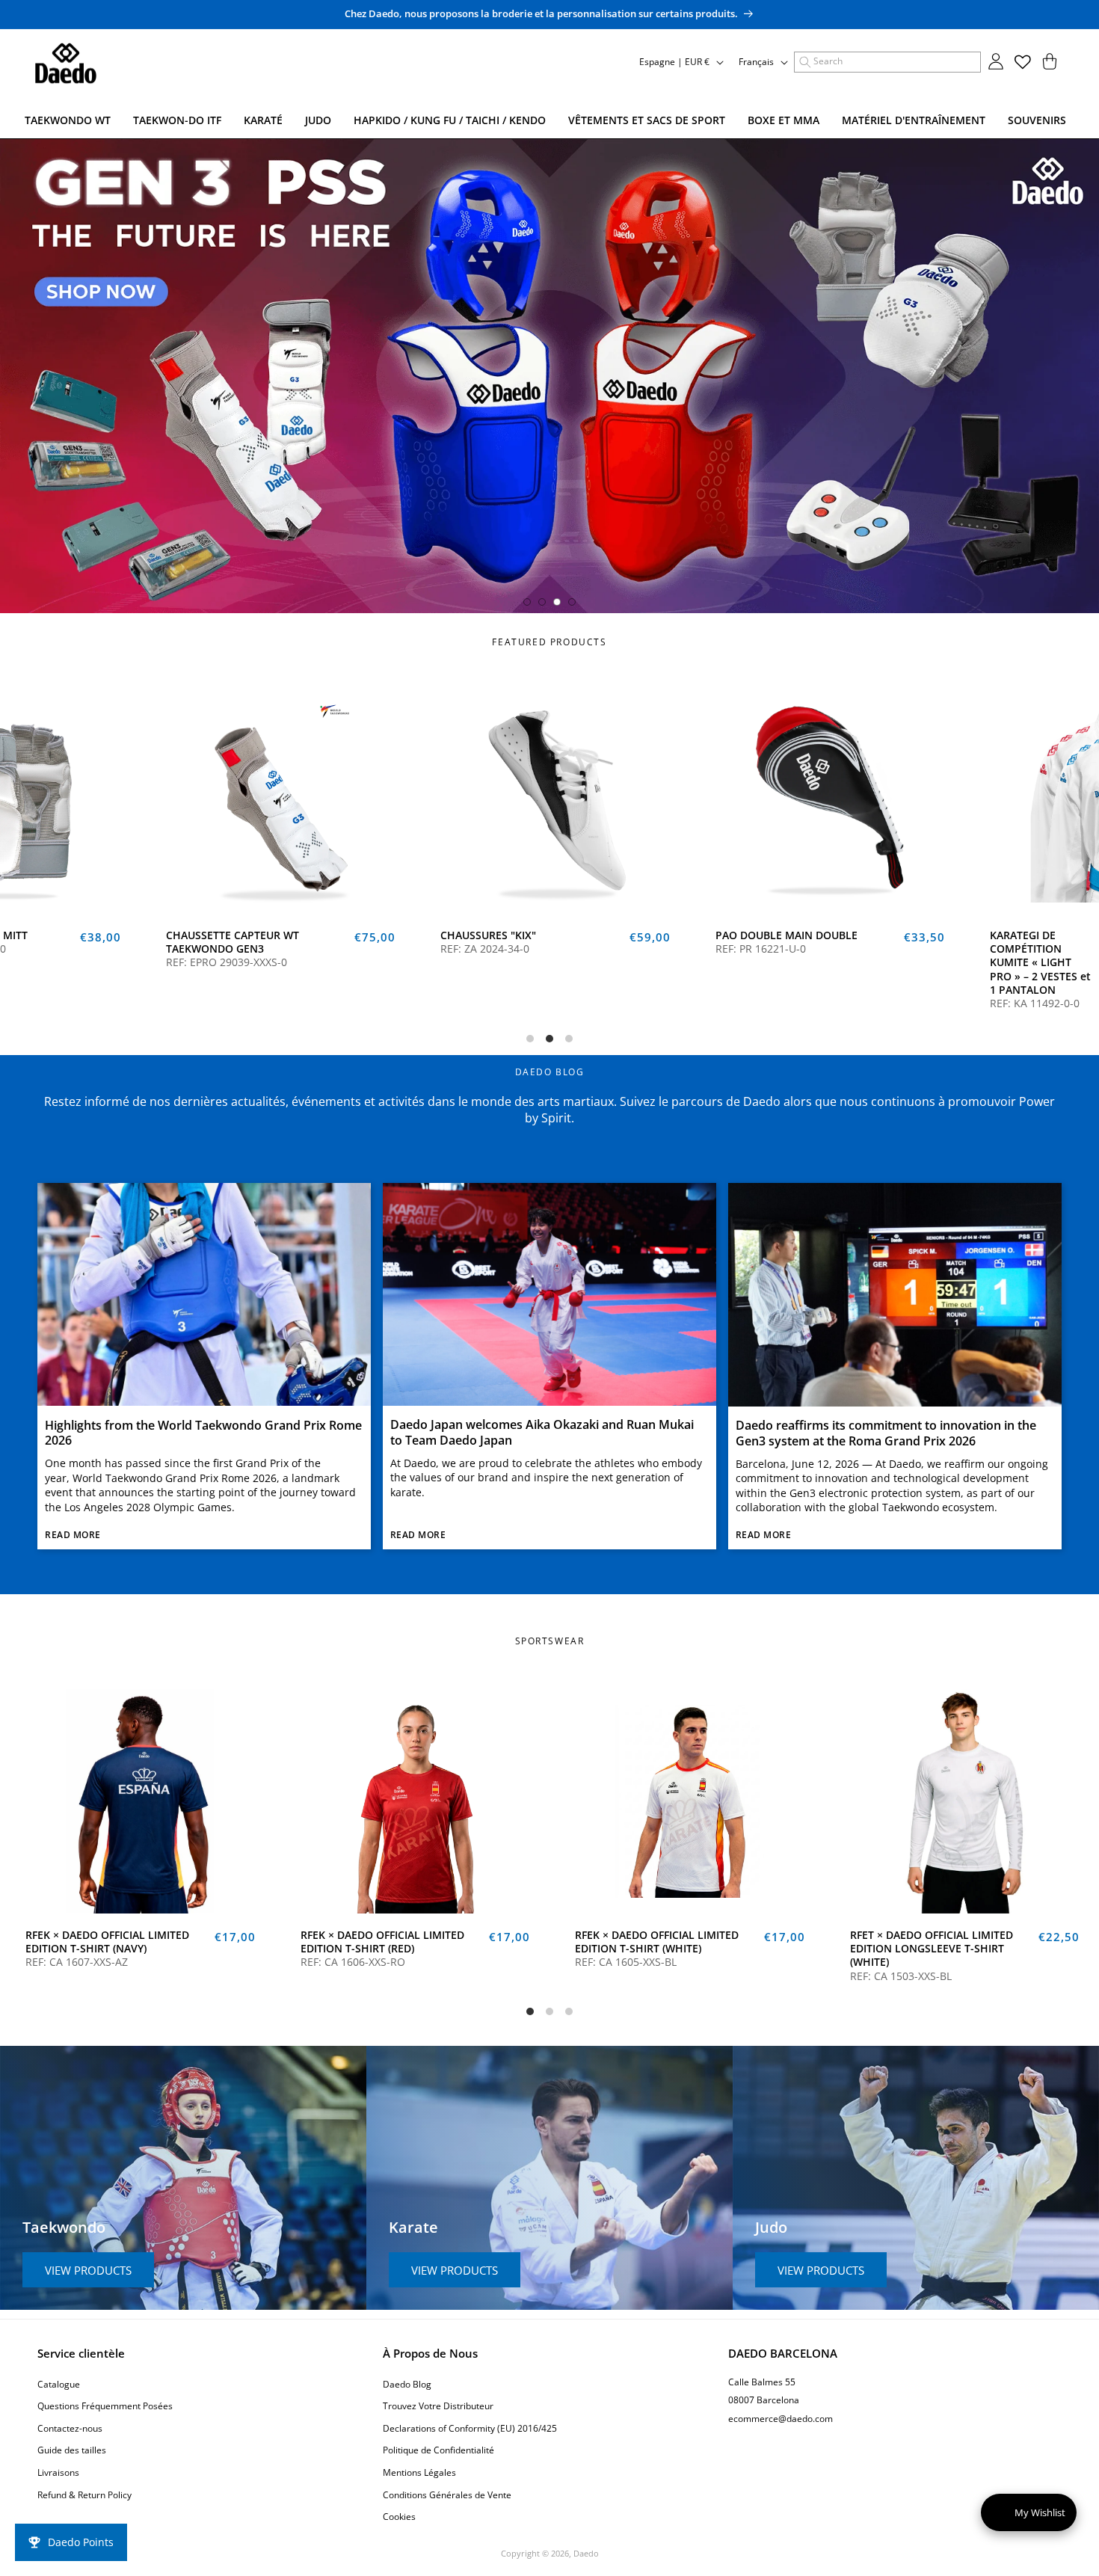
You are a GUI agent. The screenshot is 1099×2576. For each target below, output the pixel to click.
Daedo (586, 2553)
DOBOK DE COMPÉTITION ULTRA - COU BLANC (522, 949)
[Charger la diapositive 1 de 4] (527, 602)
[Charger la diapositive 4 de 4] (572, 602)
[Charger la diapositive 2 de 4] (542, 602)
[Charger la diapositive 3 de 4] (557, 602)
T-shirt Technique (946, 1935)
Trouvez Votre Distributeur (438, 2406)
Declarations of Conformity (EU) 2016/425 (470, 2428)
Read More (73, 1535)
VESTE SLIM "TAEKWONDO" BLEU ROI (160, 1942)
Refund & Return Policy (84, 2495)
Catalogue (59, 2384)
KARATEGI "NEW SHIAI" (234, 942)
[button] (887, 62)
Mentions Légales (419, 2472)
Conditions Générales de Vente (447, 2495)
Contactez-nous (70, 2428)
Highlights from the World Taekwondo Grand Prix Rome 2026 (203, 1433)
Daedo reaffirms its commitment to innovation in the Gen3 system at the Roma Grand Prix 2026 (886, 1433)
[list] (549, 857)
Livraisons (58, 2472)
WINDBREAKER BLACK (681, 1935)
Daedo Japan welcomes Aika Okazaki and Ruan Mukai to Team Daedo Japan (542, 1433)
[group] (549, 376)
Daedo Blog (407, 2384)
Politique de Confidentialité (438, 2450)
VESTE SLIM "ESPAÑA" (407, 1935)
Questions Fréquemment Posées (105, 2406)
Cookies (399, 2517)
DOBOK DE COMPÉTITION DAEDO (798, 942)
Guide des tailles (72, 2450)
